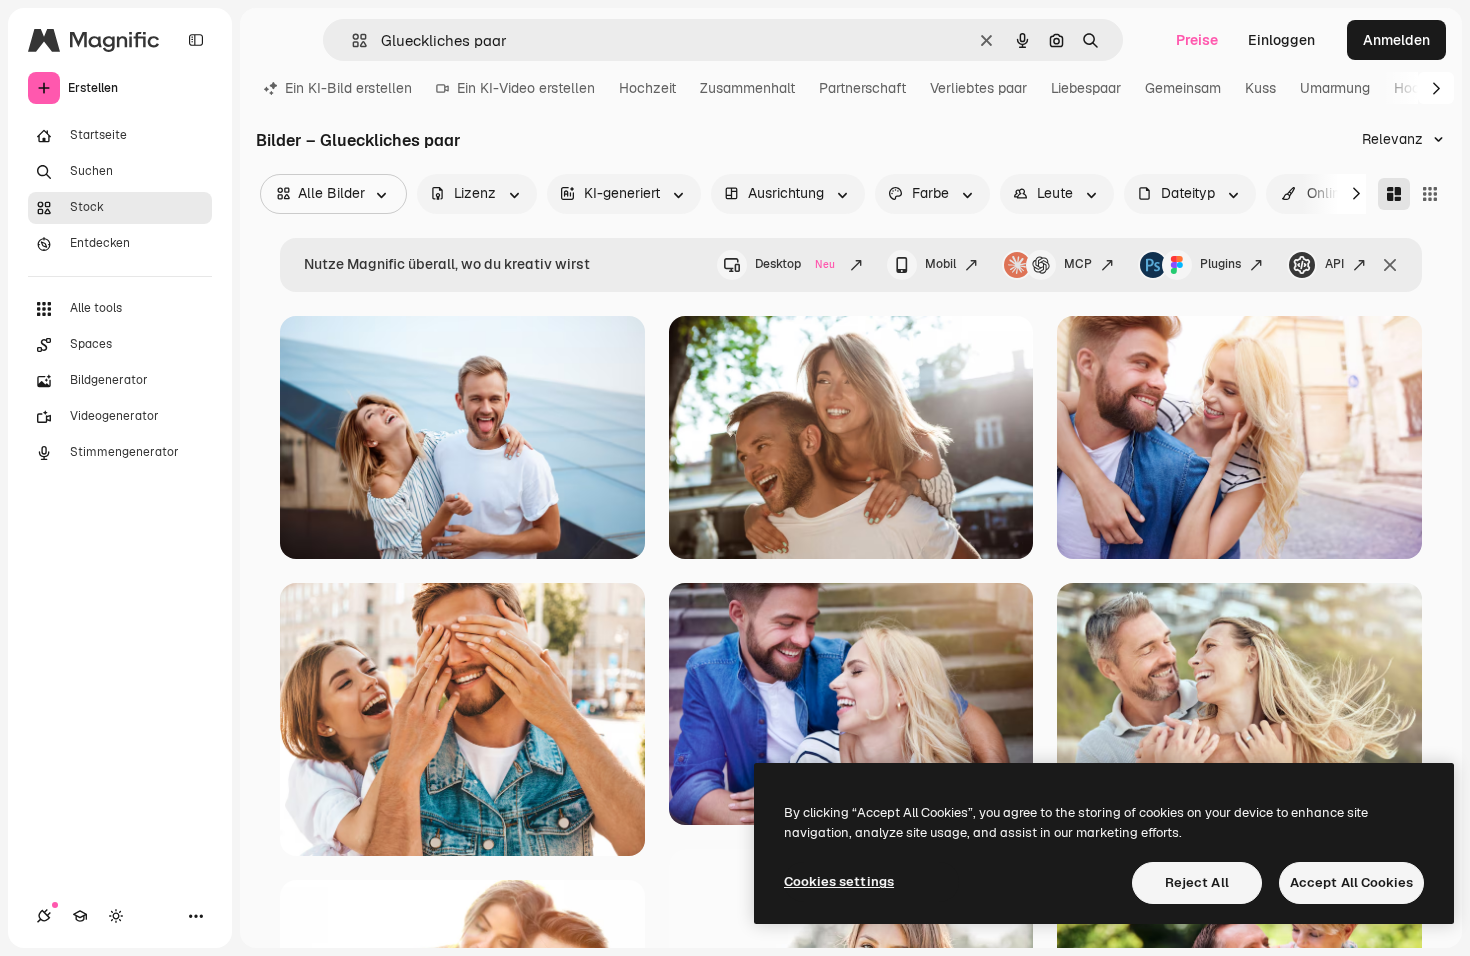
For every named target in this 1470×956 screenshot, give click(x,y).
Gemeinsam (1183, 88)
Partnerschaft (862, 88)
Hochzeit (647, 88)
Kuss (1260, 88)
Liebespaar (1086, 88)
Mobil (940, 264)
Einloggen (1281, 40)
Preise (1197, 40)
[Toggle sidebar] (196, 40)
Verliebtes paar (978, 88)
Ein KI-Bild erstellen (348, 88)
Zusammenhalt (747, 88)
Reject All (1197, 882)
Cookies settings (839, 881)
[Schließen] (1390, 265)
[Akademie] (80, 916)
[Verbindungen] (44, 916)
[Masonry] (1394, 194)
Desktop (795, 264)
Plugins (1220, 264)
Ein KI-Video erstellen (526, 88)
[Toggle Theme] (116, 916)
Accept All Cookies (1351, 882)
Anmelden (1396, 40)
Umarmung (1335, 88)
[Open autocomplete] (351, 40)
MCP (1078, 264)
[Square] (1430, 194)
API (1334, 264)
